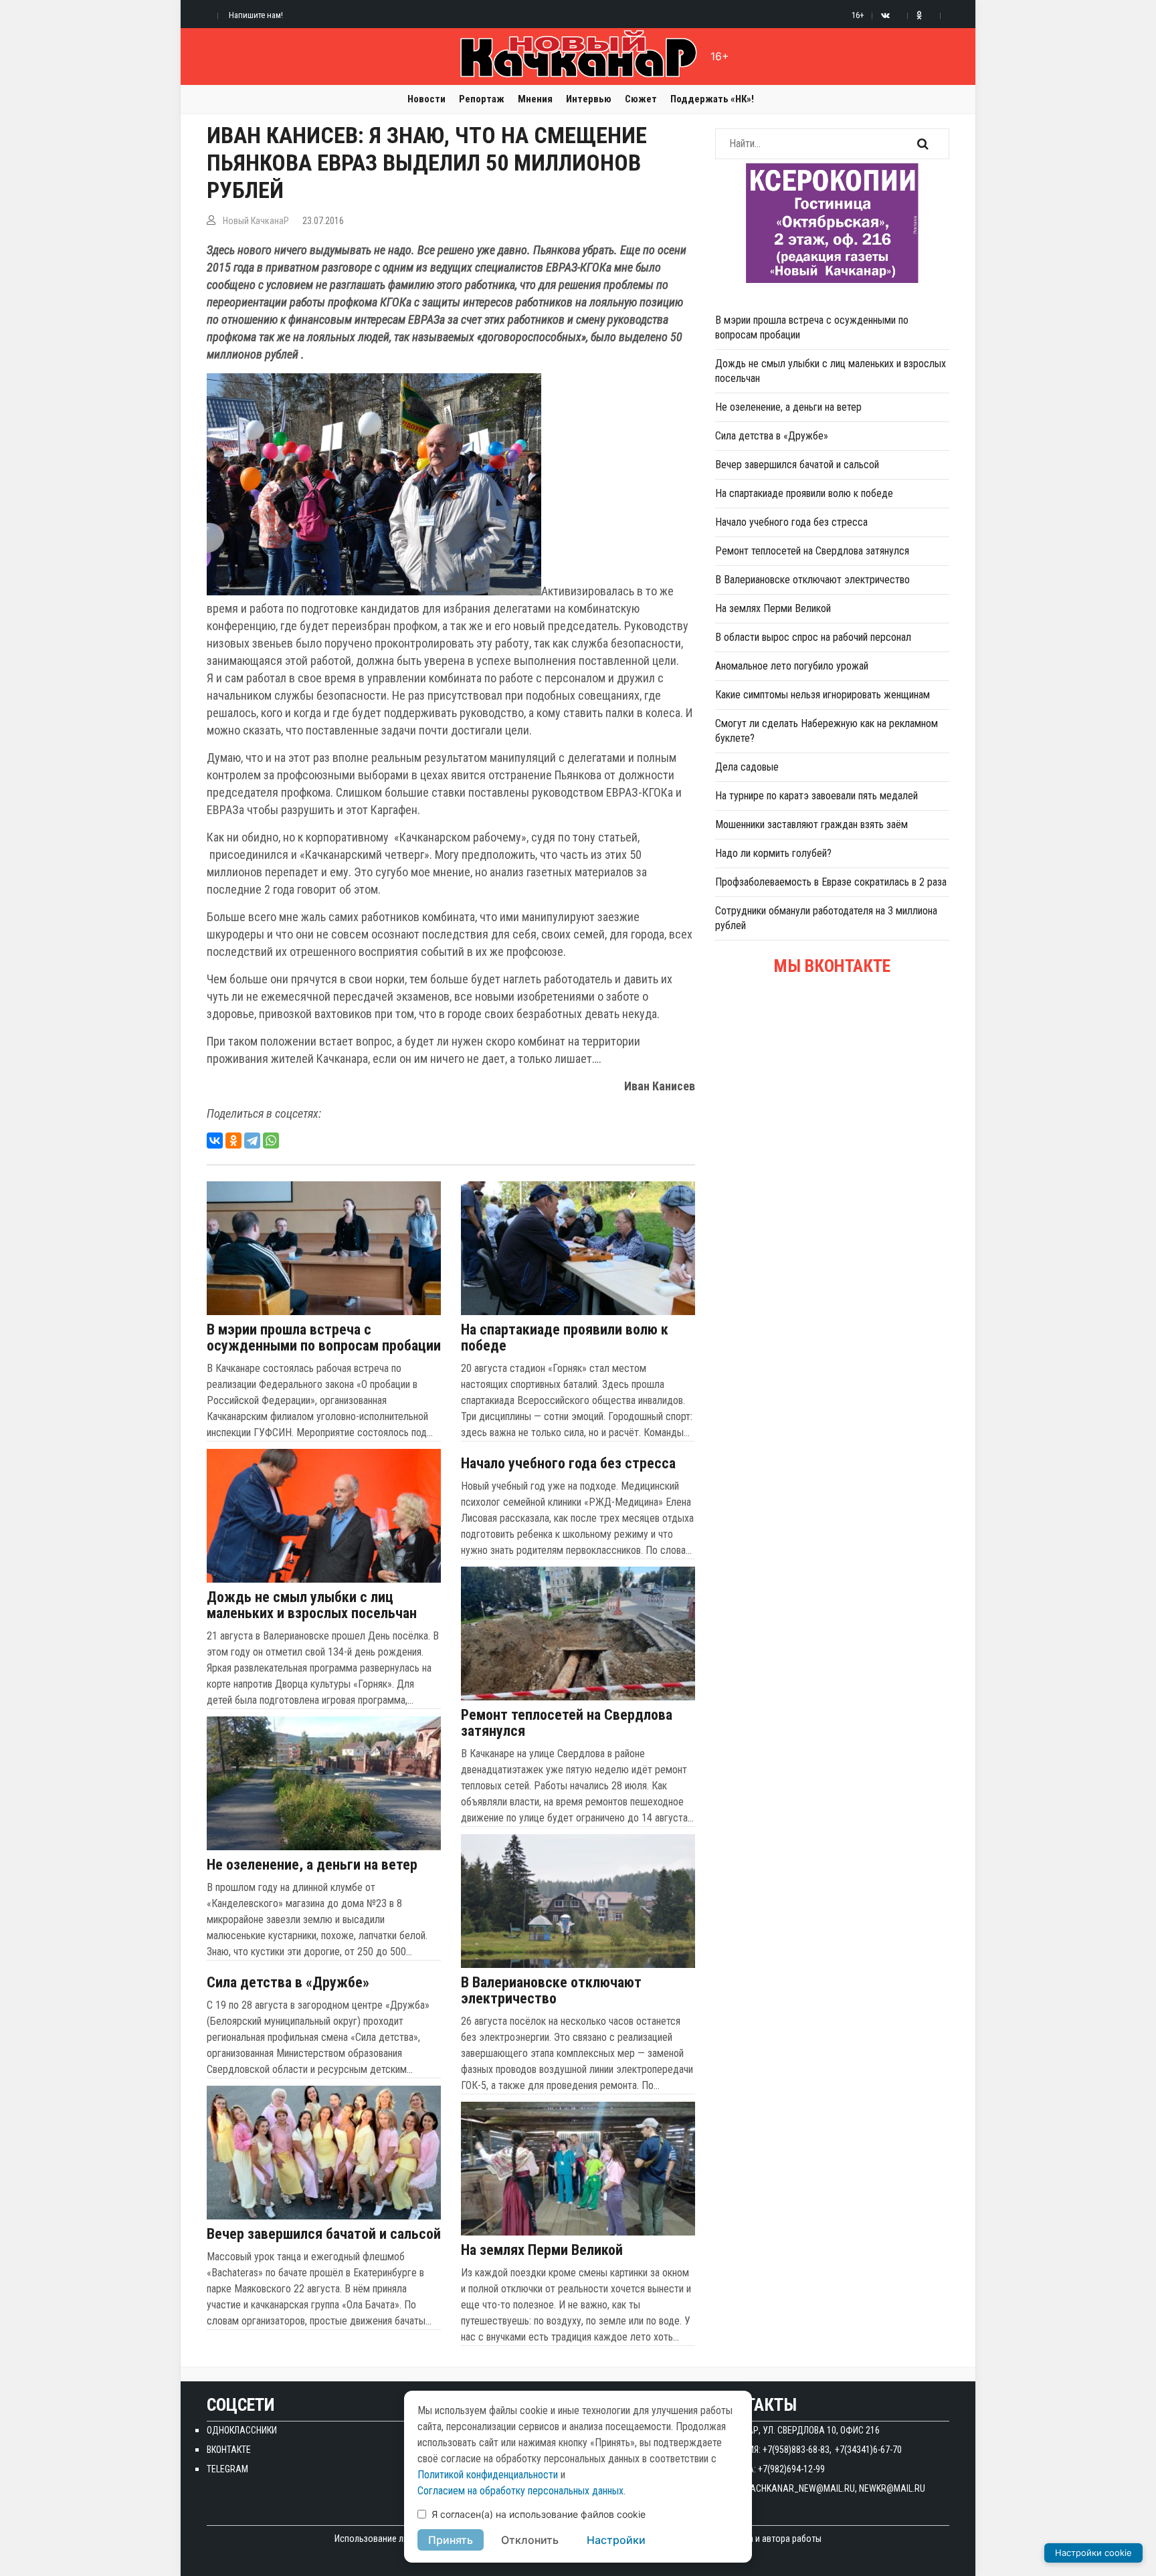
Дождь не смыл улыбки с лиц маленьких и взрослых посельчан (312, 1605)
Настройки (616, 2540)
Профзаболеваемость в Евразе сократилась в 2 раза (831, 882)
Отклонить (530, 2540)
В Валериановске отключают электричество (551, 1991)
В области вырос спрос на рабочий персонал (813, 637)
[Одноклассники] (233, 1141)
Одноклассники (242, 2430)
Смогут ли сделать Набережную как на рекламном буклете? (827, 731)
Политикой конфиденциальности (488, 2475)
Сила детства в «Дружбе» (288, 1983)
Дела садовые (747, 767)
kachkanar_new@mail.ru (800, 2488)
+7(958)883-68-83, (797, 2450)
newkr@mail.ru (892, 2488)
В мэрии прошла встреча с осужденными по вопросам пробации (324, 1338)
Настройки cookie (1093, 2553)
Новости (426, 99)
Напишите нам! (256, 15)
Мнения (535, 99)
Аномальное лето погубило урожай (792, 666)
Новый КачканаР (256, 221)
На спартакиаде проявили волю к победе (565, 1338)
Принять (451, 2540)
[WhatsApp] (271, 1141)
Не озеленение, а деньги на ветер (312, 1865)
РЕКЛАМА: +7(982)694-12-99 (770, 2469)
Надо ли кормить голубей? (773, 853)
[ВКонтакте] (215, 1141)
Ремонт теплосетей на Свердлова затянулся (567, 1723)
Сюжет (641, 99)
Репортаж (482, 99)
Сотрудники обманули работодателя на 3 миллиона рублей (826, 918)
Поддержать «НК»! (712, 99)
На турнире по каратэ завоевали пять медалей (816, 796)
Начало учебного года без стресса (568, 1464)
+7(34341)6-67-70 (868, 2450)
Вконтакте (229, 2450)
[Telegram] (252, 1141)
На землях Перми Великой (542, 2250)
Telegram (227, 2469)
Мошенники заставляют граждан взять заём (811, 824)
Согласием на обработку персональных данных (520, 2491)
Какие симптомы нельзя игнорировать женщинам (823, 695)
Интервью (589, 99)
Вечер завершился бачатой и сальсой (324, 2234)
